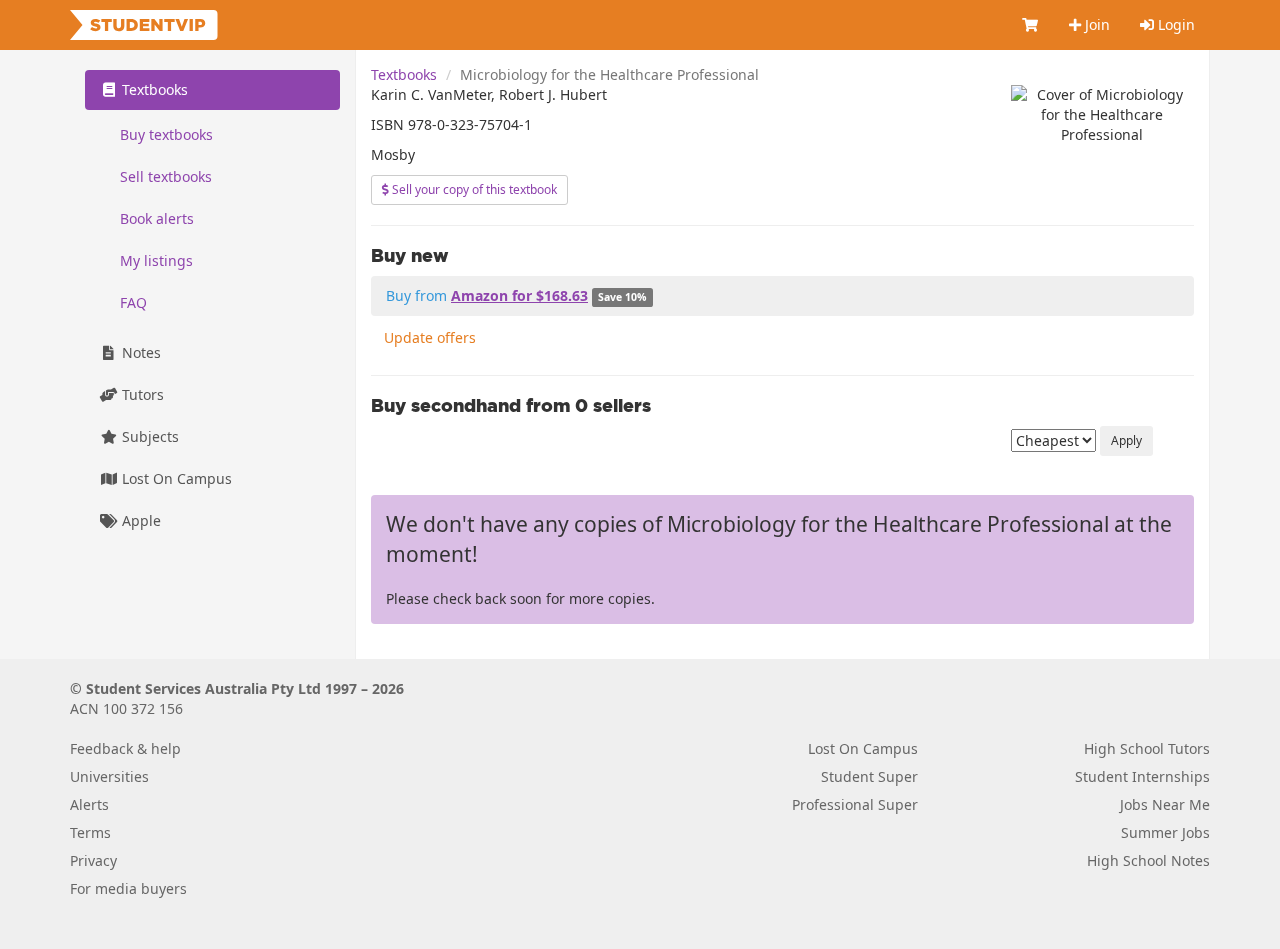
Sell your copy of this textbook (473, 189)
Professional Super (855, 804)
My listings (156, 260)
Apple (139, 520)
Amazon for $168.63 (519, 295)
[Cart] (1031, 25)
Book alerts (157, 218)
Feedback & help (125, 748)
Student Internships (1142, 776)
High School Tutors (1147, 748)
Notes (139, 352)
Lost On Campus (175, 478)
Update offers (430, 337)
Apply (1126, 440)
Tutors (141, 394)
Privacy (93, 860)
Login (1174, 24)
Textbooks (404, 74)
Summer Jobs (1165, 832)
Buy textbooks (166, 134)
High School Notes (1148, 860)
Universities (109, 776)
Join (1095, 24)
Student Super (869, 776)
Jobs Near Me (1165, 804)
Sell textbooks (166, 176)
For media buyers (128, 888)
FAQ (133, 302)
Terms (90, 832)
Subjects (148, 436)
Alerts (89, 804)
